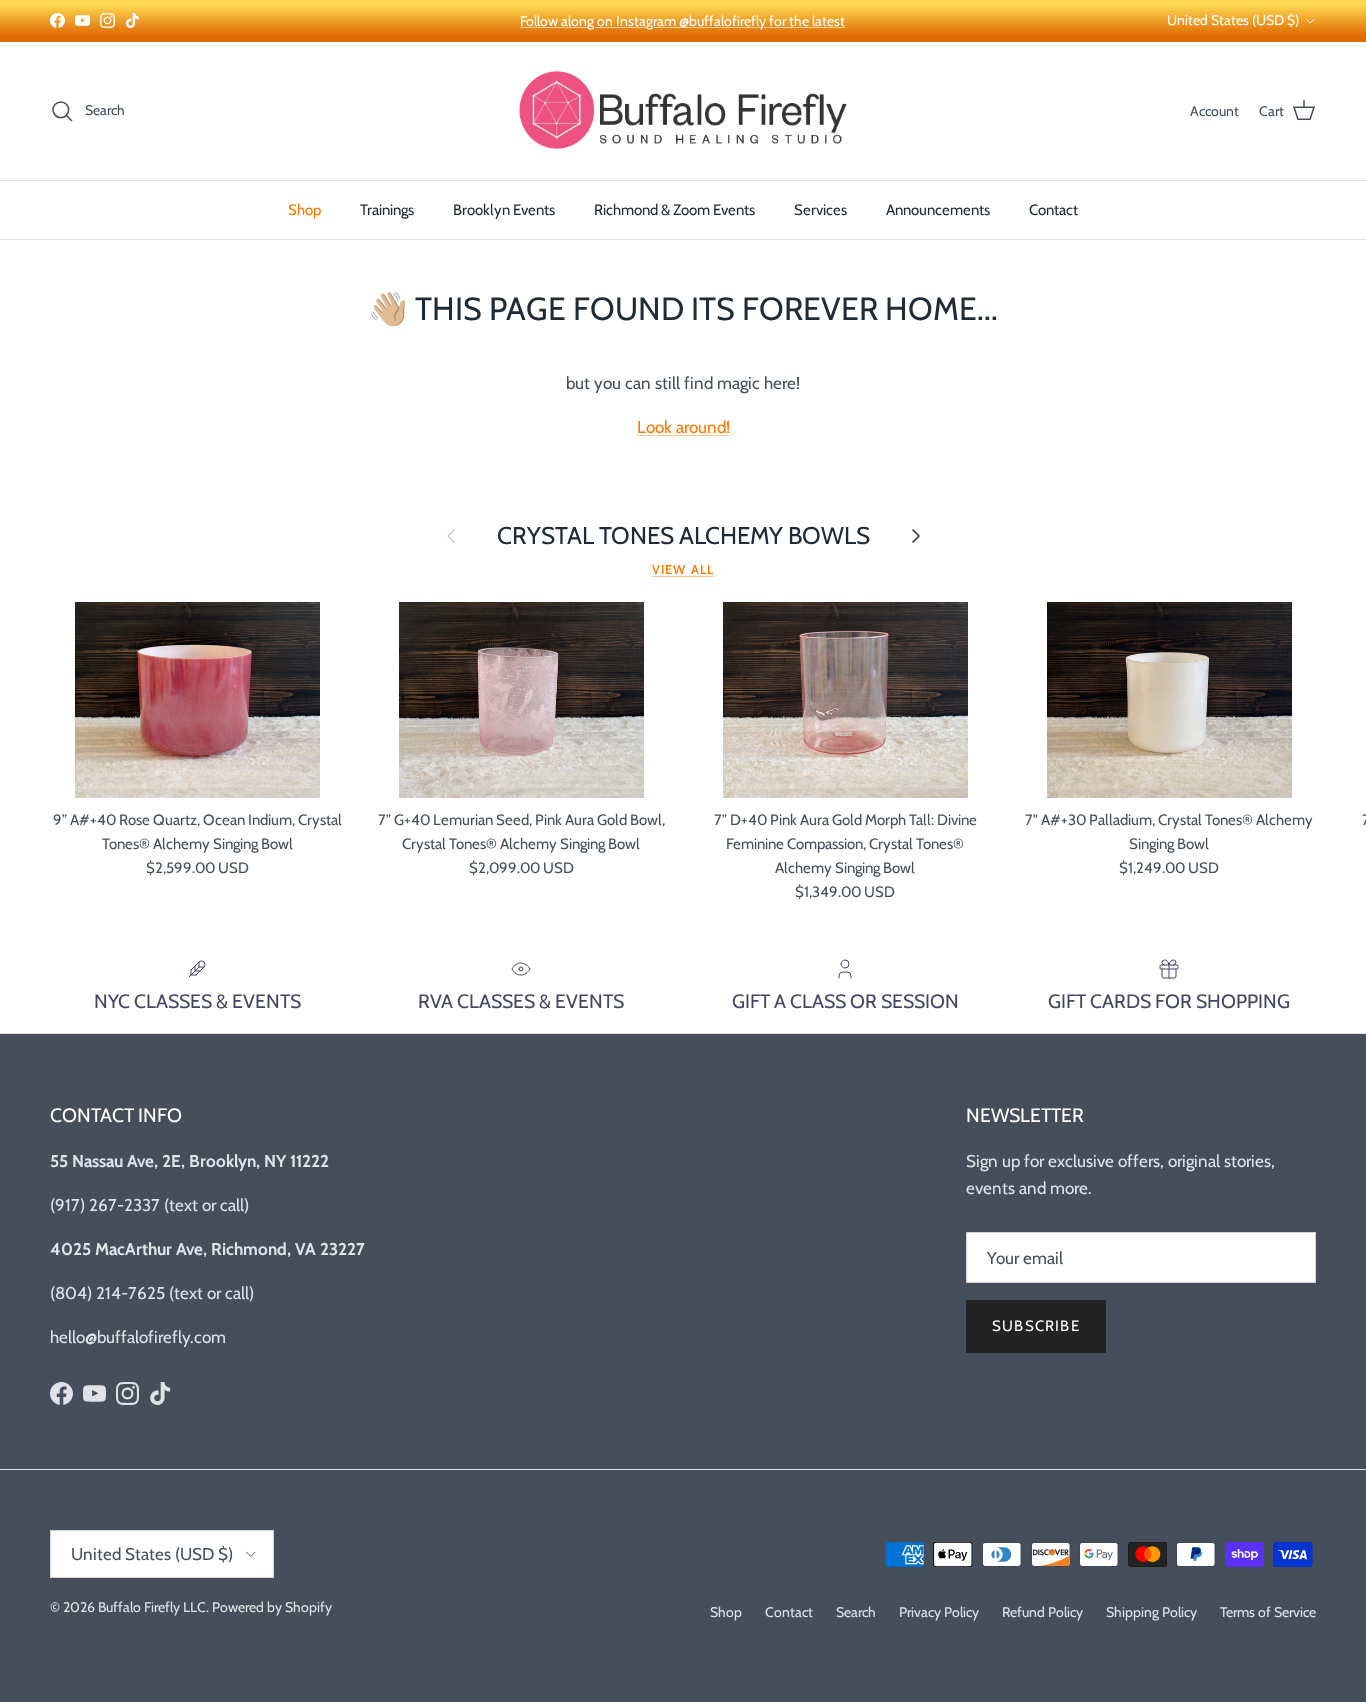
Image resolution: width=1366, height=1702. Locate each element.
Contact (1053, 210)
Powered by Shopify (272, 1607)
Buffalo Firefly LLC (152, 1607)
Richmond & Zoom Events (674, 210)
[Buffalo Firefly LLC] (683, 111)
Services (820, 210)
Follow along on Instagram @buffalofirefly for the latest (682, 21)
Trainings (387, 210)
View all (682, 569)
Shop (304, 210)
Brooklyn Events (504, 210)
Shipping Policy (1151, 1612)
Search (856, 1612)
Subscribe (1036, 1326)
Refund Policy (1042, 1612)
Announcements (938, 210)
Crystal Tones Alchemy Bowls (683, 535)
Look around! (683, 427)
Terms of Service (1268, 1612)
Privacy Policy (939, 1612)
